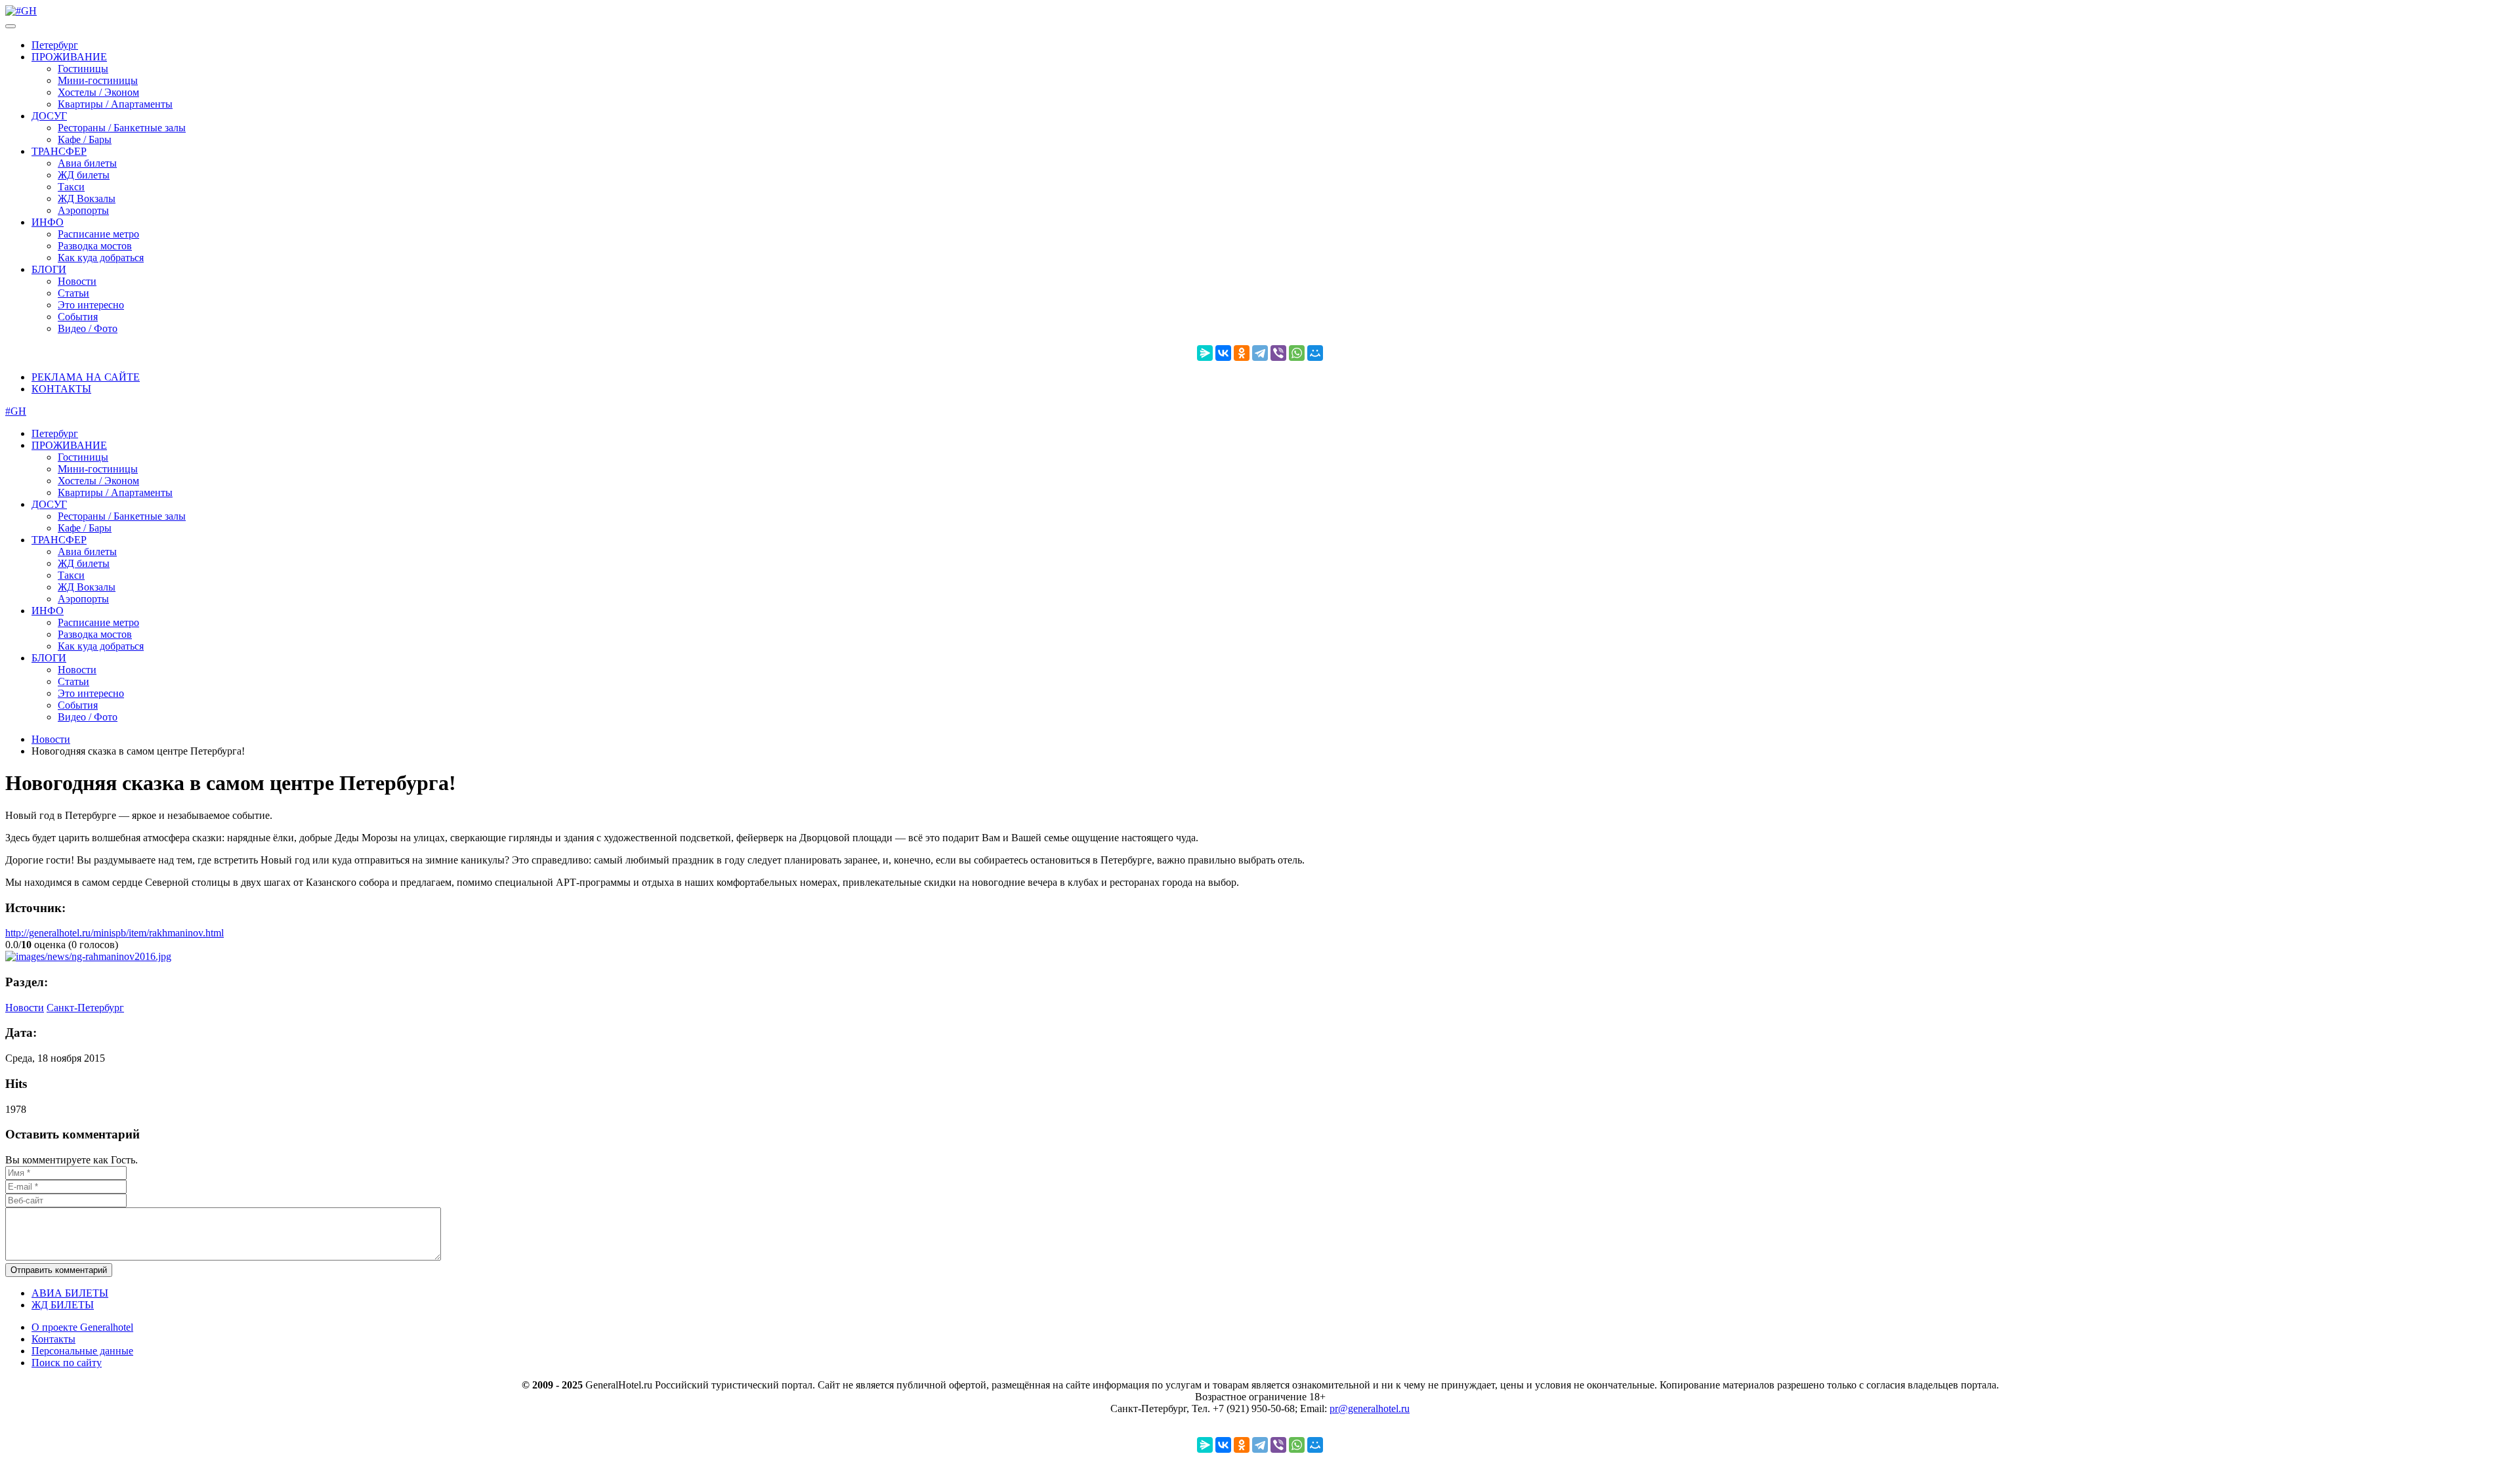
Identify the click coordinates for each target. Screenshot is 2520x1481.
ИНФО (48, 222)
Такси (71, 187)
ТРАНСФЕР (59, 151)
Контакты (53, 1339)
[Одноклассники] (1242, 353)
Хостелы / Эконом (98, 92)
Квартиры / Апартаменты (115, 104)
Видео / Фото (88, 328)
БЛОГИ (49, 269)
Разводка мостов (95, 246)
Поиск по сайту (67, 1363)
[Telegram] (1260, 353)
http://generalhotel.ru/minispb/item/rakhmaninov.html (115, 933)
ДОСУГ (49, 116)
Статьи (73, 293)
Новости (77, 281)
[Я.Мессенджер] (1205, 353)
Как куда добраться (101, 258)
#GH (16, 411)
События (78, 317)
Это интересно (91, 305)
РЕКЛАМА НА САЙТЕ (86, 377)
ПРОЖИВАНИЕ (69, 57)
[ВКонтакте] (1223, 353)
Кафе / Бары (85, 139)
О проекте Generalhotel (82, 1327)
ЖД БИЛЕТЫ (63, 1305)
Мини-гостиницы (98, 80)
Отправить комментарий (59, 1270)
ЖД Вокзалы (87, 198)
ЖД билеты (84, 175)
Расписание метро (98, 234)
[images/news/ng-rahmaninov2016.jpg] (88, 956)
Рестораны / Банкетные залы (122, 128)
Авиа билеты (87, 163)
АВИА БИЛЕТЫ (70, 1293)
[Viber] (1278, 353)
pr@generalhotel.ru (1370, 1408)
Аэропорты (83, 210)
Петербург (55, 45)
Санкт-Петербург (85, 1008)
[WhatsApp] (1297, 353)
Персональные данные (82, 1351)
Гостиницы (83, 69)
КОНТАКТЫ (61, 389)
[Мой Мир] (1315, 353)
